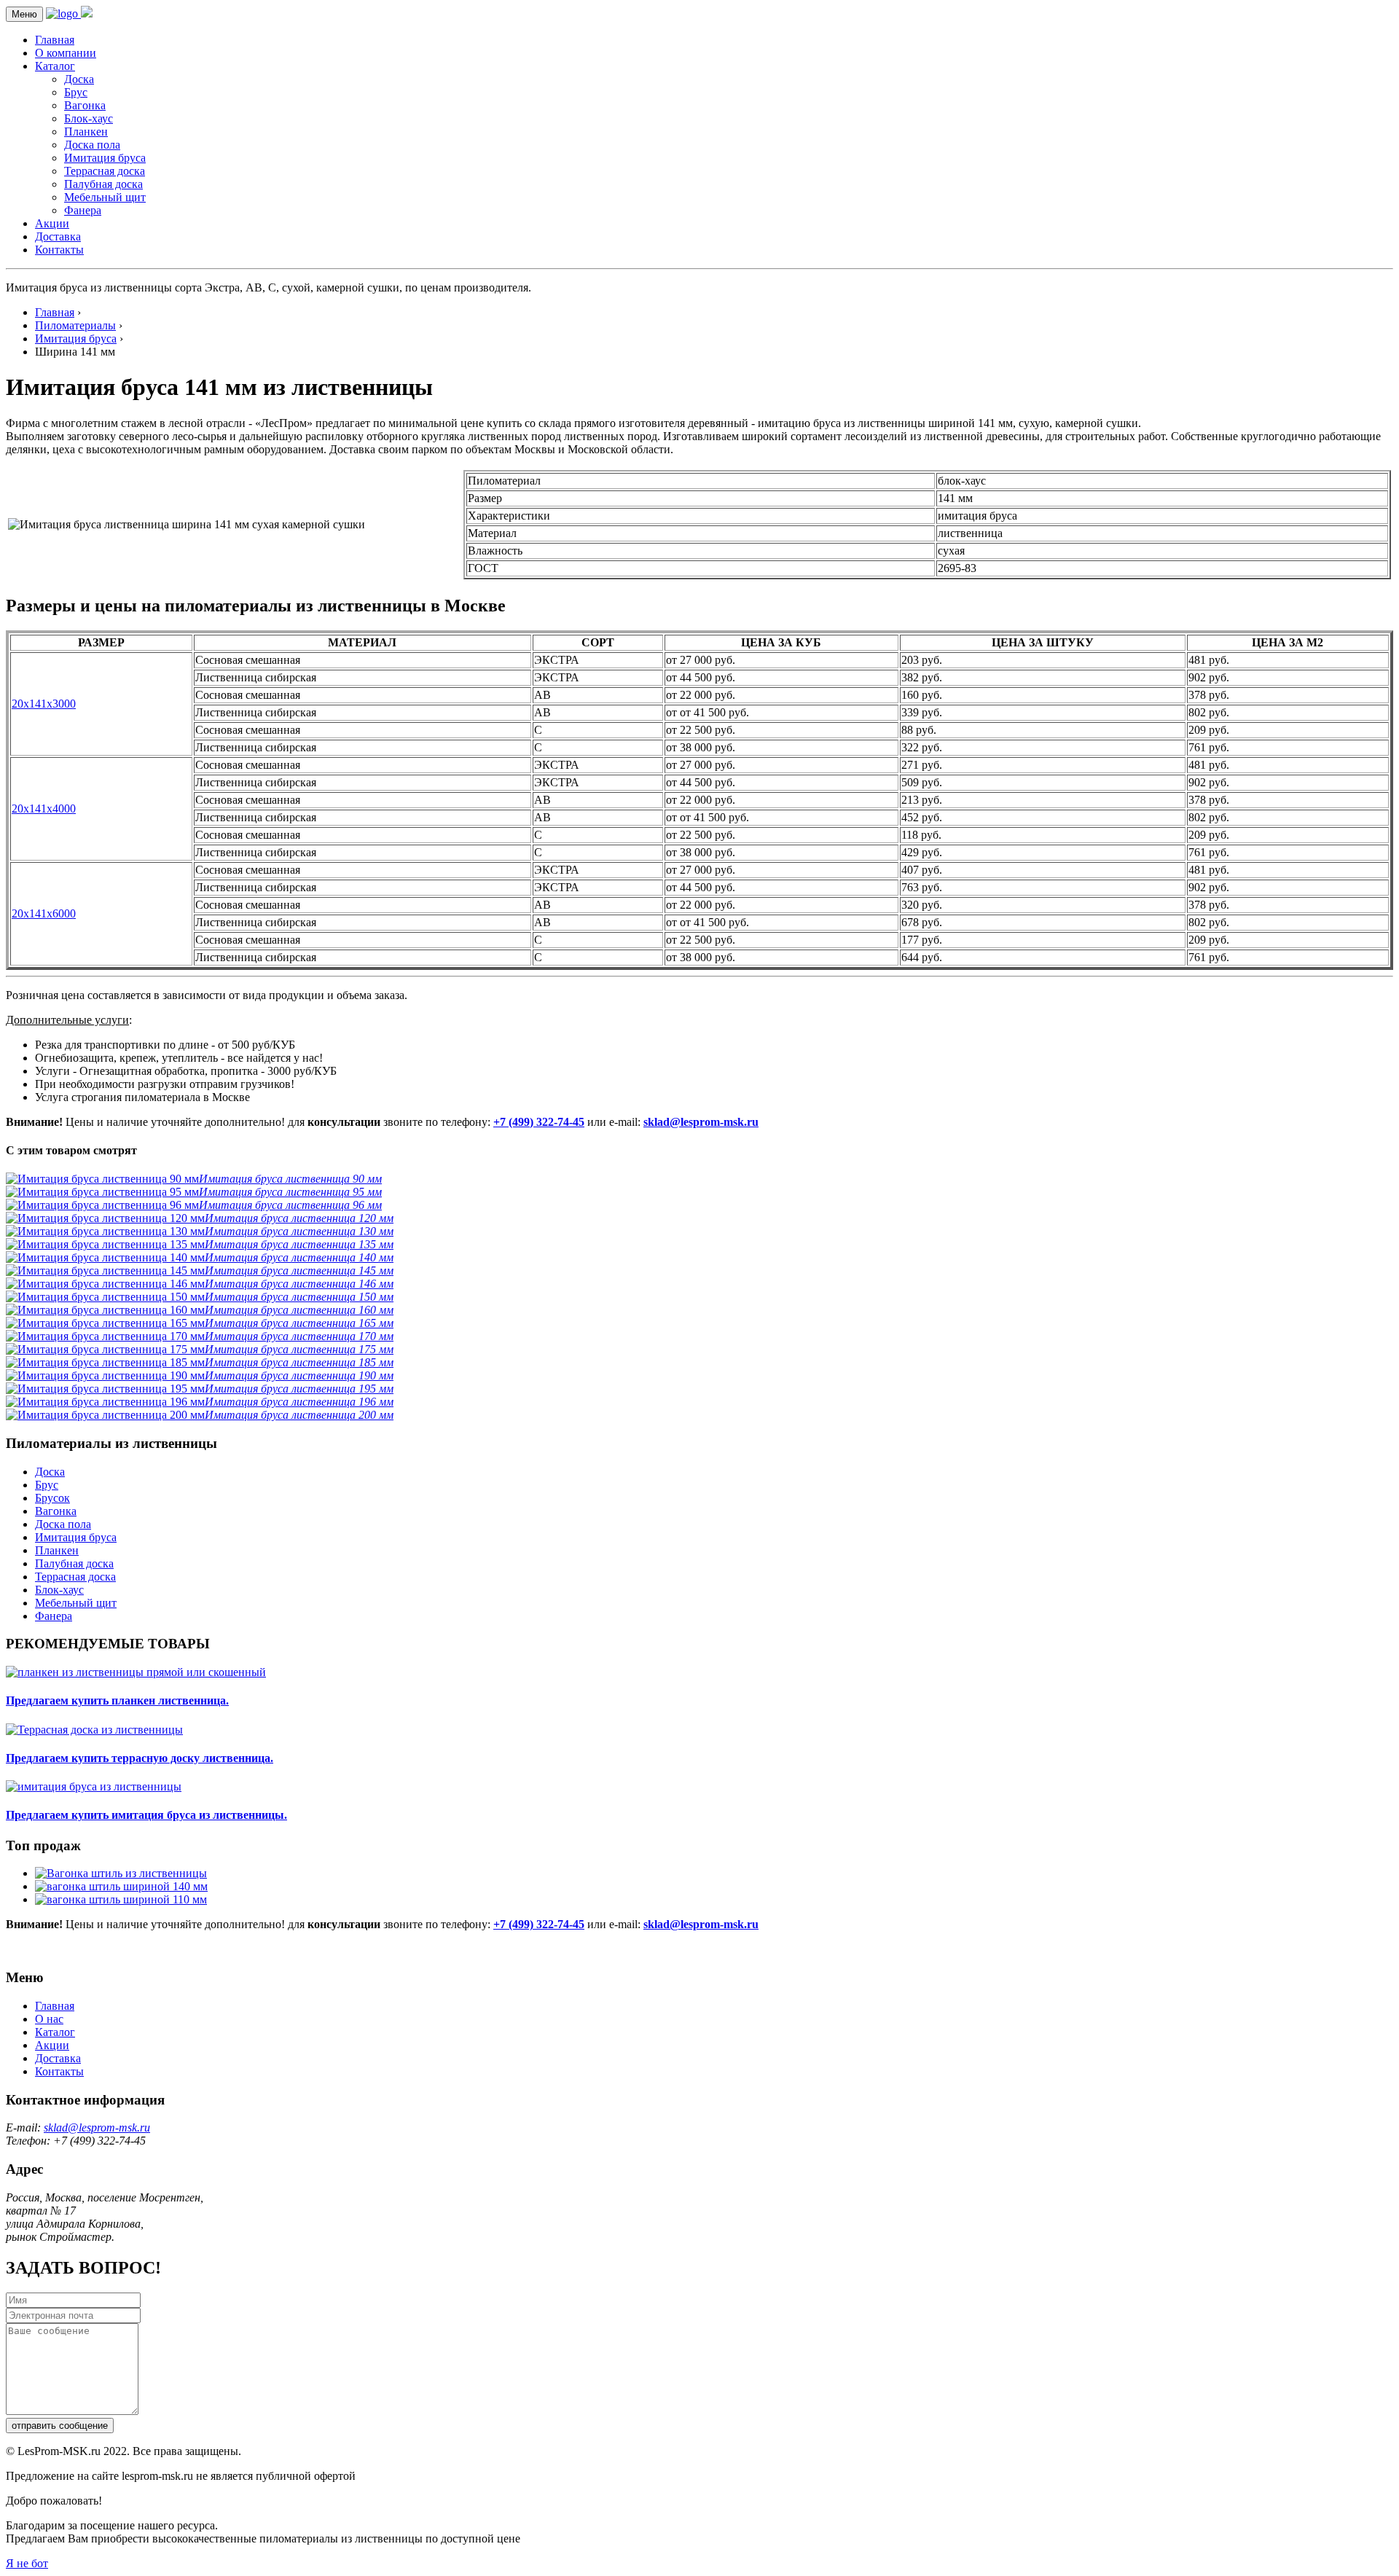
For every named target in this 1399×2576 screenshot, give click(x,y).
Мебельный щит (105, 197)
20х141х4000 (44, 809)
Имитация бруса (105, 158)
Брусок (52, 1498)
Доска (79, 79)
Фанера (83, 210)
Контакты (59, 250)
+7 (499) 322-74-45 (539, 1122)
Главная (55, 40)
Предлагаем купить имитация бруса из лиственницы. (146, 1815)
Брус (76, 92)
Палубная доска (103, 184)
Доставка (58, 236)
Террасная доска (105, 171)
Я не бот (27, 2563)
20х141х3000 (44, 704)
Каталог (55, 66)
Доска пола (92, 145)
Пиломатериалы (75, 325)
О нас (49, 2019)
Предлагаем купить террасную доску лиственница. (140, 1758)
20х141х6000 (44, 913)
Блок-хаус (89, 118)
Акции (52, 223)
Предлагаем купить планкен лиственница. (117, 1700)
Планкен (86, 132)
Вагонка (85, 105)
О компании (66, 53)
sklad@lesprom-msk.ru (701, 1122)
